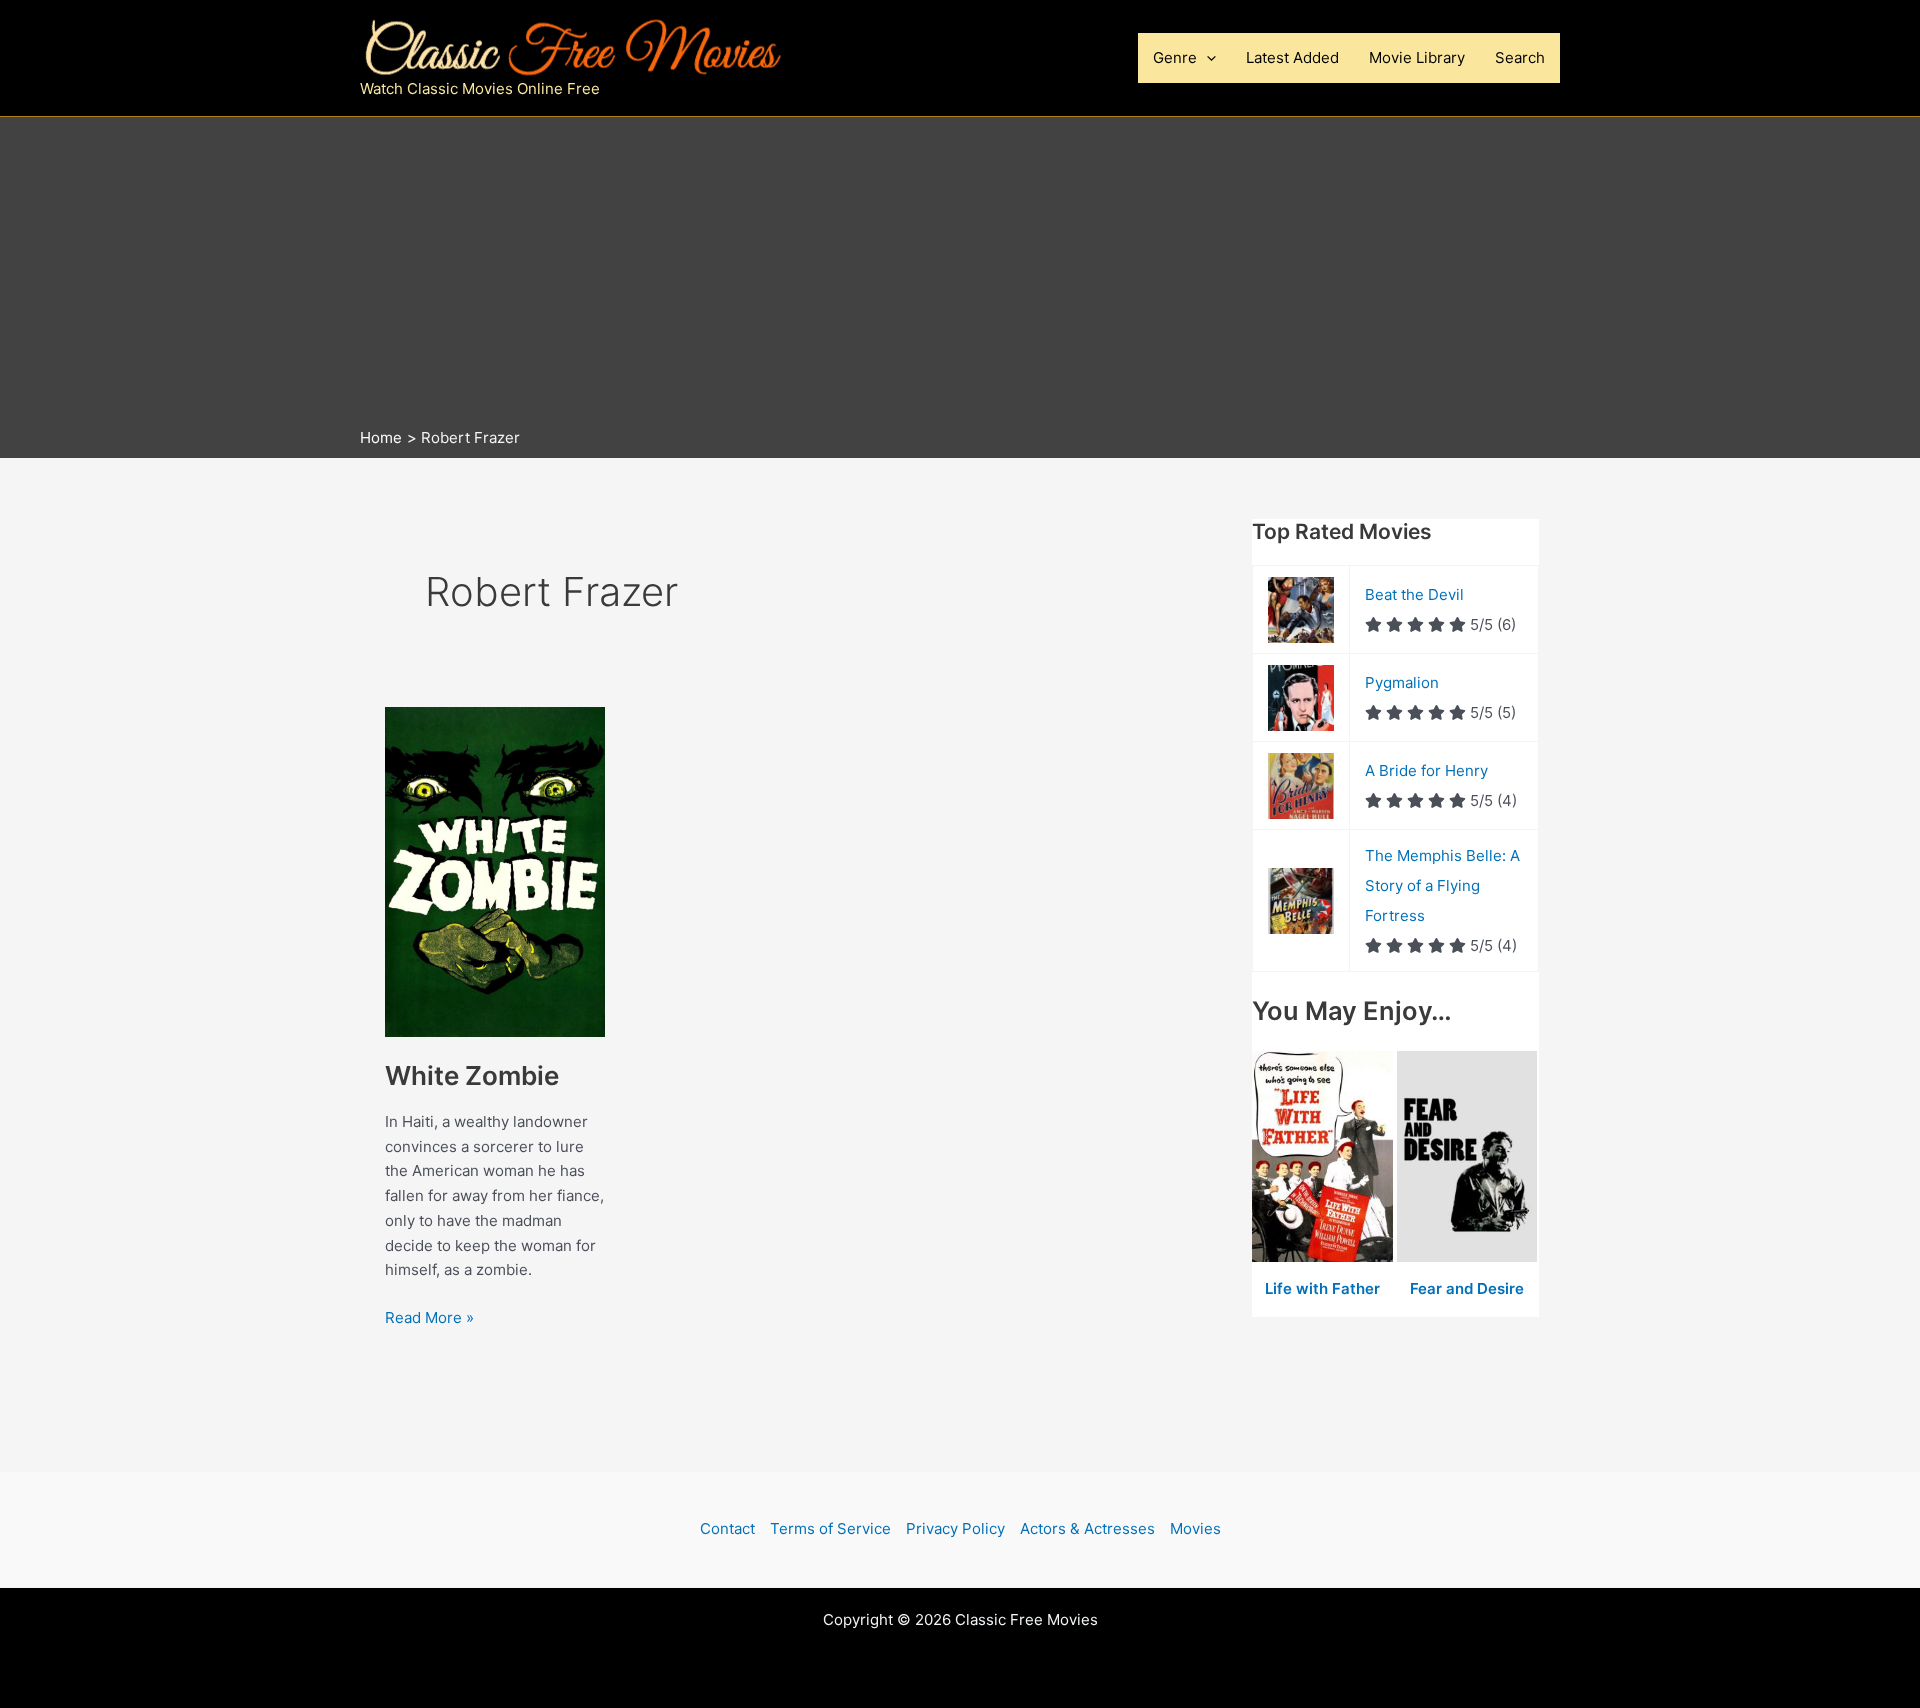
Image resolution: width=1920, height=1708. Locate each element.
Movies (1195, 1528)
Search (1520, 57)
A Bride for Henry (1426, 770)
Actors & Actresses (1087, 1528)
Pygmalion (1402, 682)
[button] (1206, 58)
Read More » (429, 1319)
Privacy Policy (955, 1528)
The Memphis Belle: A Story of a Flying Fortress (1442, 885)
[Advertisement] (960, 277)
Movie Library (1417, 57)
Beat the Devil (1414, 594)
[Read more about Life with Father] (1324, 1157)
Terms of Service (830, 1528)
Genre (1175, 57)
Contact (727, 1528)
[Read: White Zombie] (495, 870)
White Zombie (472, 1075)
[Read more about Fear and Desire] (1467, 1157)
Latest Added (1292, 57)
